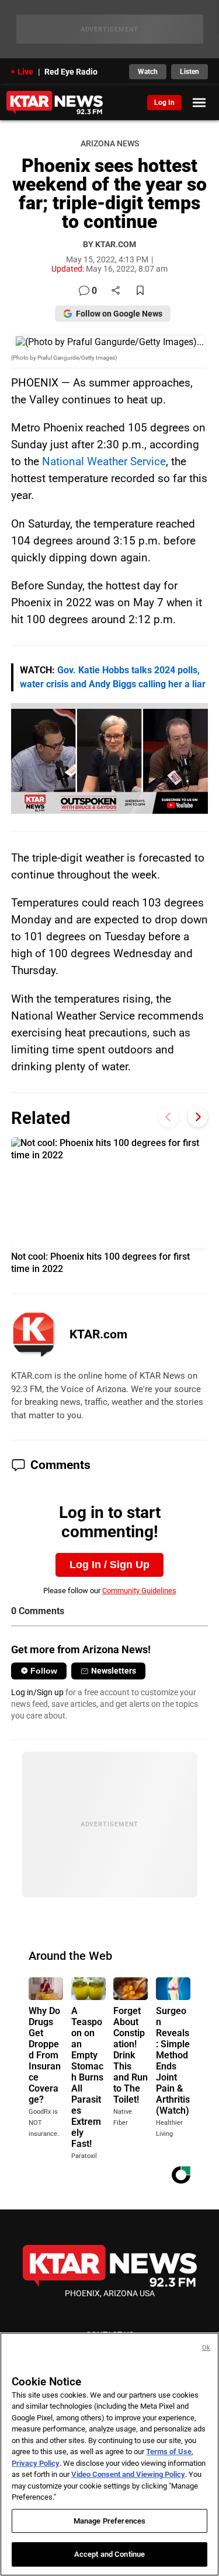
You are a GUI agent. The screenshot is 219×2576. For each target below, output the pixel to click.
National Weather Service (104, 461)
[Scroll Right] (198, 1117)
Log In (164, 103)
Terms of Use (169, 2452)
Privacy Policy (36, 2463)
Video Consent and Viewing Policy (128, 2474)
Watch (148, 72)
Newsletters (114, 1671)
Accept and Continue (109, 2554)
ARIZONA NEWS (110, 144)
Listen (190, 72)
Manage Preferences (109, 2521)
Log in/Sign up (37, 1692)
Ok (206, 2348)
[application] (110, 758)
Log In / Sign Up (109, 1565)
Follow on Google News (119, 314)
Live (25, 72)
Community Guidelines (139, 1591)
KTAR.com (98, 1334)
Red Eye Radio (71, 72)
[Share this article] (116, 291)
